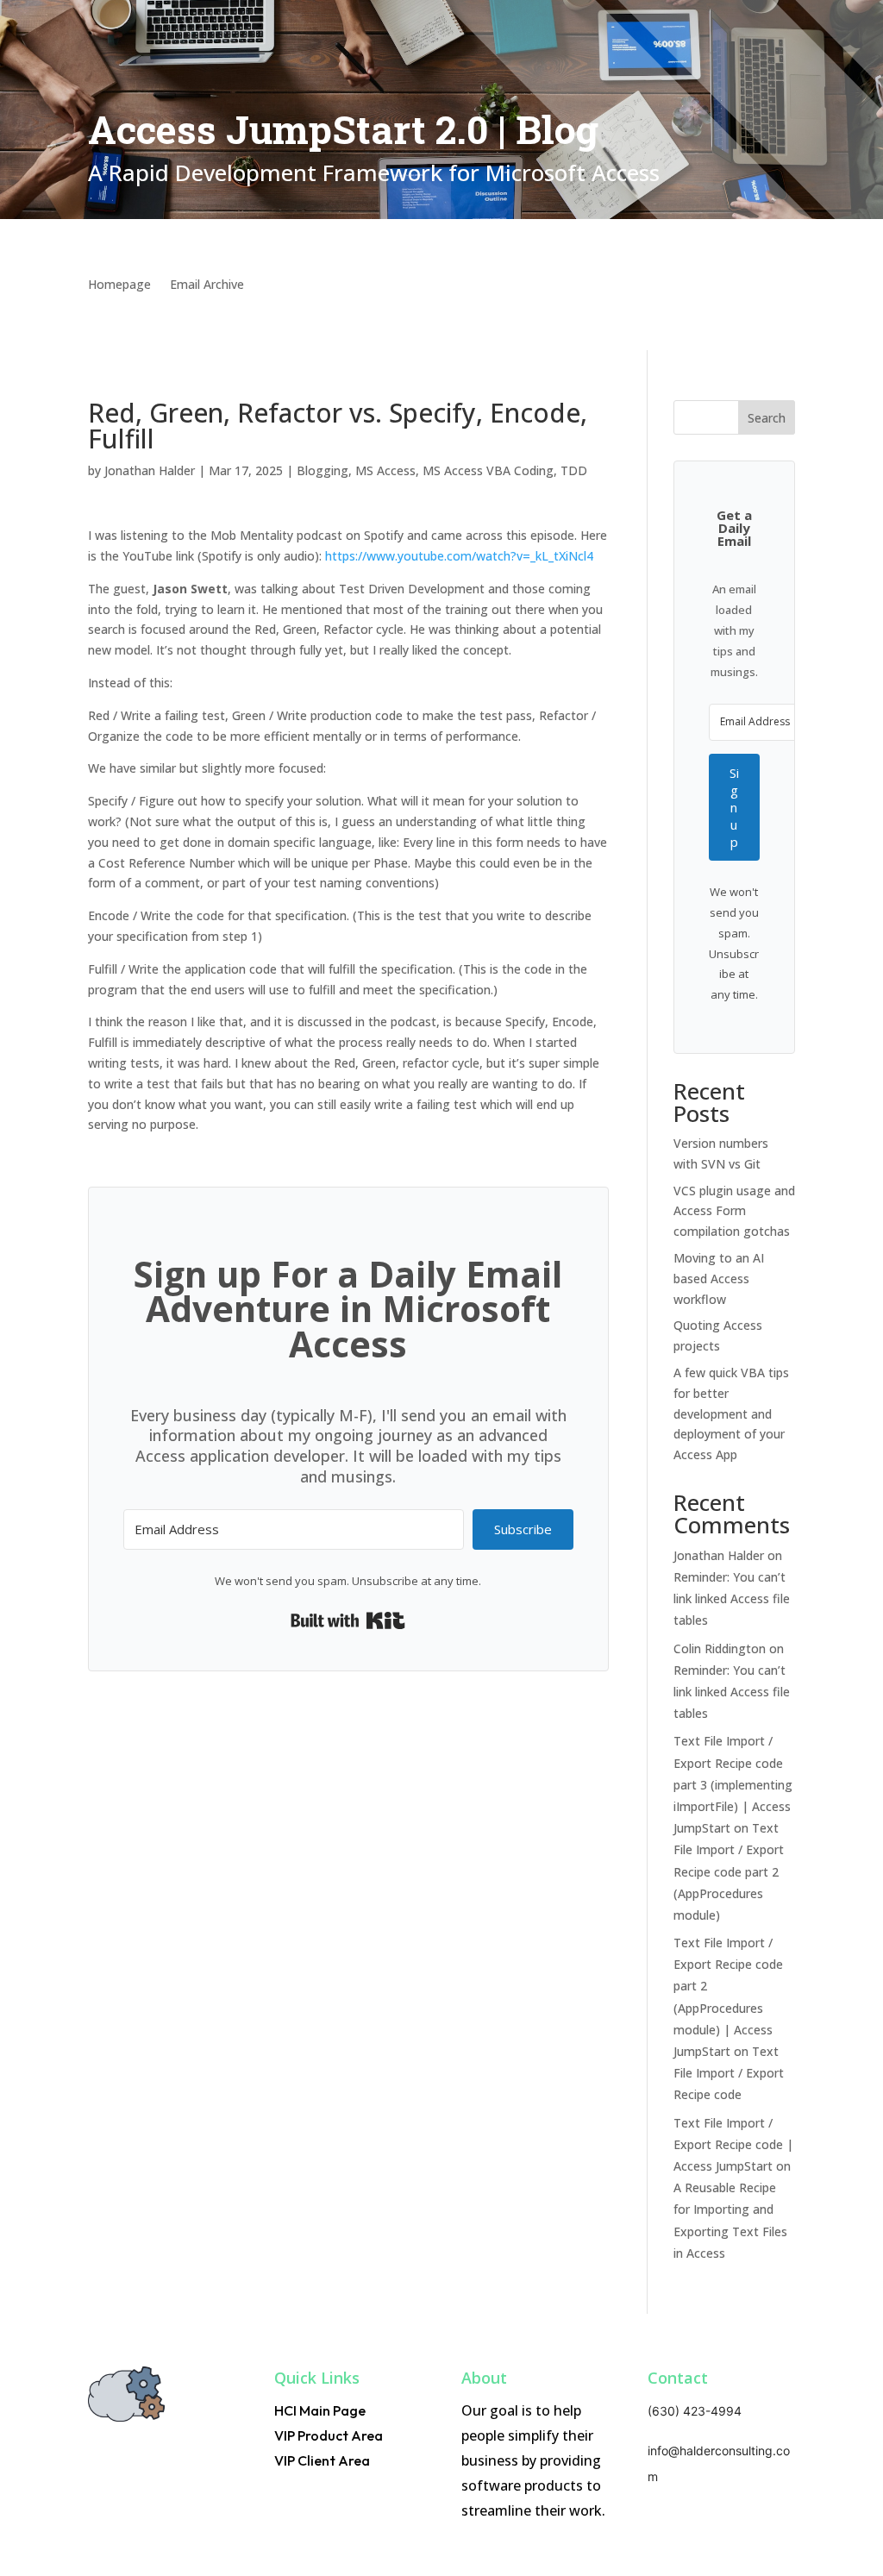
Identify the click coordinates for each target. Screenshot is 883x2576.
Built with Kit (348, 1620)
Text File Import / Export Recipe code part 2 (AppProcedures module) (729, 1871)
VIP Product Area (329, 2435)
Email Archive (207, 285)
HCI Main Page (320, 2410)
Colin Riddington (720, 1648)
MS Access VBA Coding (488, 470)
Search (767, 418)
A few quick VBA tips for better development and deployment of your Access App (731, 1413)
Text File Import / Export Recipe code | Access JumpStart (733, 2144)
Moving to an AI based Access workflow (719, 1279)
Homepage (119, 285)
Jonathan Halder (150, 470)
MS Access (385, 470)
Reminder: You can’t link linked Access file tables (732, 1598)
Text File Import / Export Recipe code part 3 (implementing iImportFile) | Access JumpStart (733, 1784)
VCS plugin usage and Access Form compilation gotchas (734, 1211)
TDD (574, 470)
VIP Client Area (322, 2460)
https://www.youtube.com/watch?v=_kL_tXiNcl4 (459, 556)
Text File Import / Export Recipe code (729, 2073)
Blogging (323, 470)
